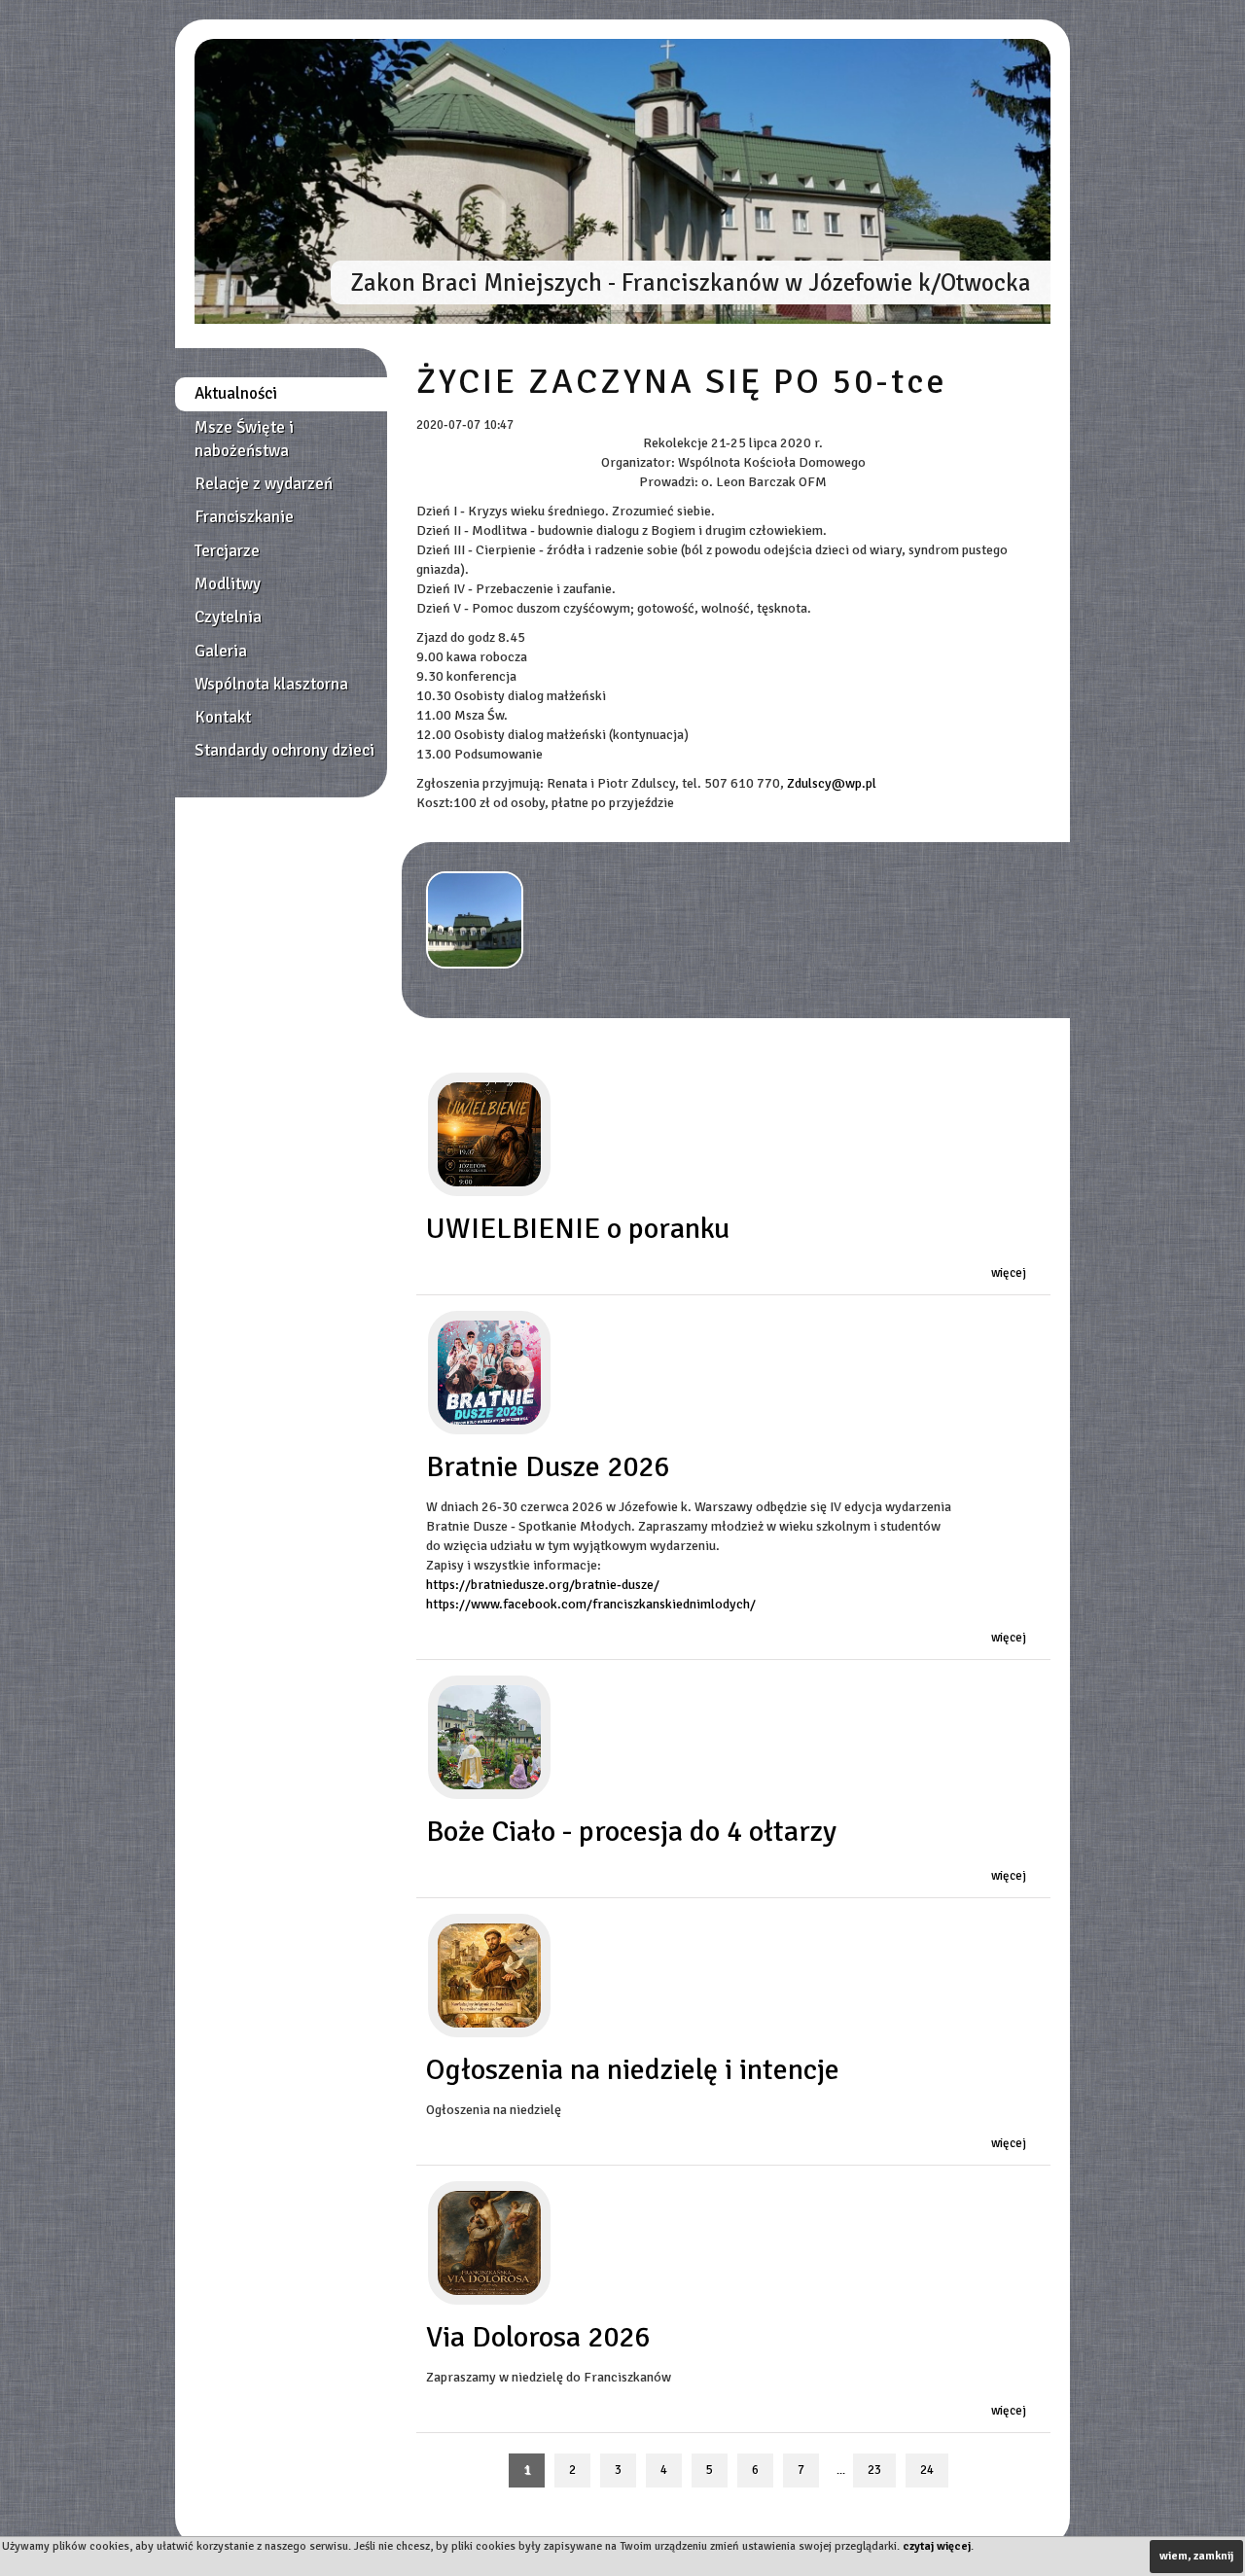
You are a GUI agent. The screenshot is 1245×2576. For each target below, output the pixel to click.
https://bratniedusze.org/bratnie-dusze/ (543, 1585)
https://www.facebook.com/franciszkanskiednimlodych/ (591, 1604)
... (841, 2470)
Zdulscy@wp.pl (832, 783)
